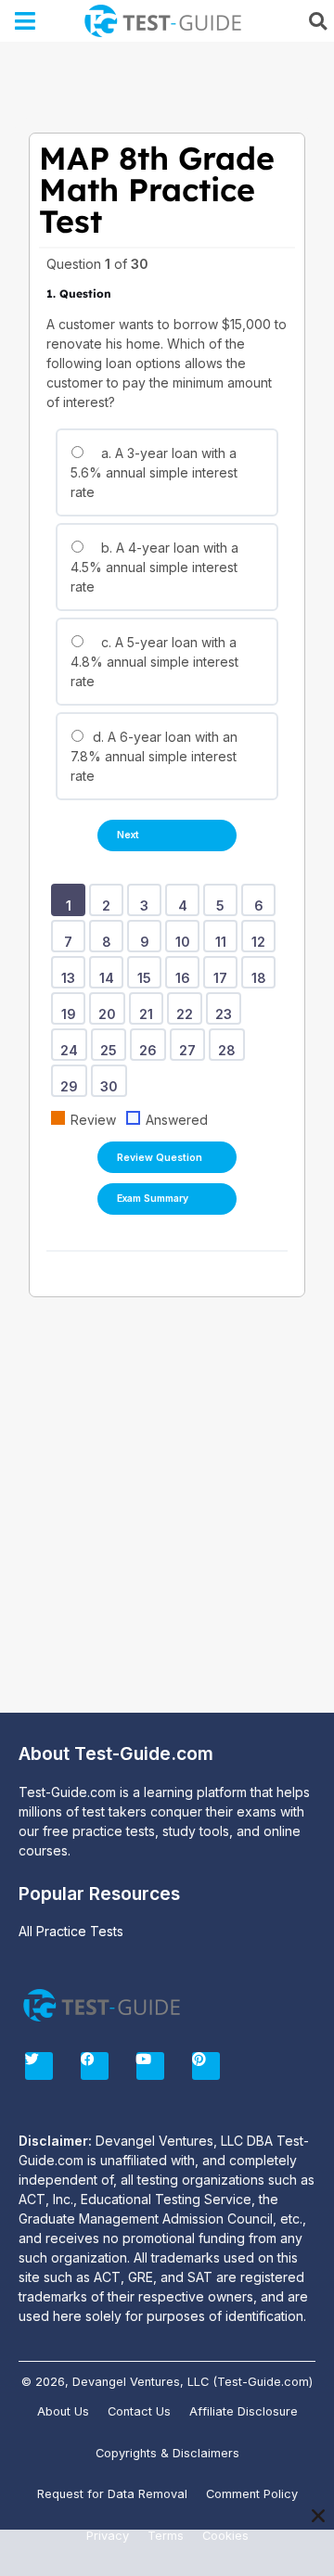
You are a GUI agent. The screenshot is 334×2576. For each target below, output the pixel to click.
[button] (26, 21)
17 (224, 972)
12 (262, 936)
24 (72, 1044)
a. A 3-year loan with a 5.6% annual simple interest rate (154, 472)
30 (112, 1080)
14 (110, 972)
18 (262, 972)
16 (186, 972)
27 (191, 1044)
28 (230, 1044)
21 (149, 1008)
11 (224, 936)
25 (112, 1044)
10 (186, 936)
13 (71, 972)
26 (151, 1044)
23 (227, 1008)
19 (72, 1008)
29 (72, 1080)
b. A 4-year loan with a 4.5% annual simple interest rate (154, 567)
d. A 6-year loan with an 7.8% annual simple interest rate (154, 756)
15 (148, 972)
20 (110, 1008)
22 (188, 1008)
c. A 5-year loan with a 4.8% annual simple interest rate (154, 662)
